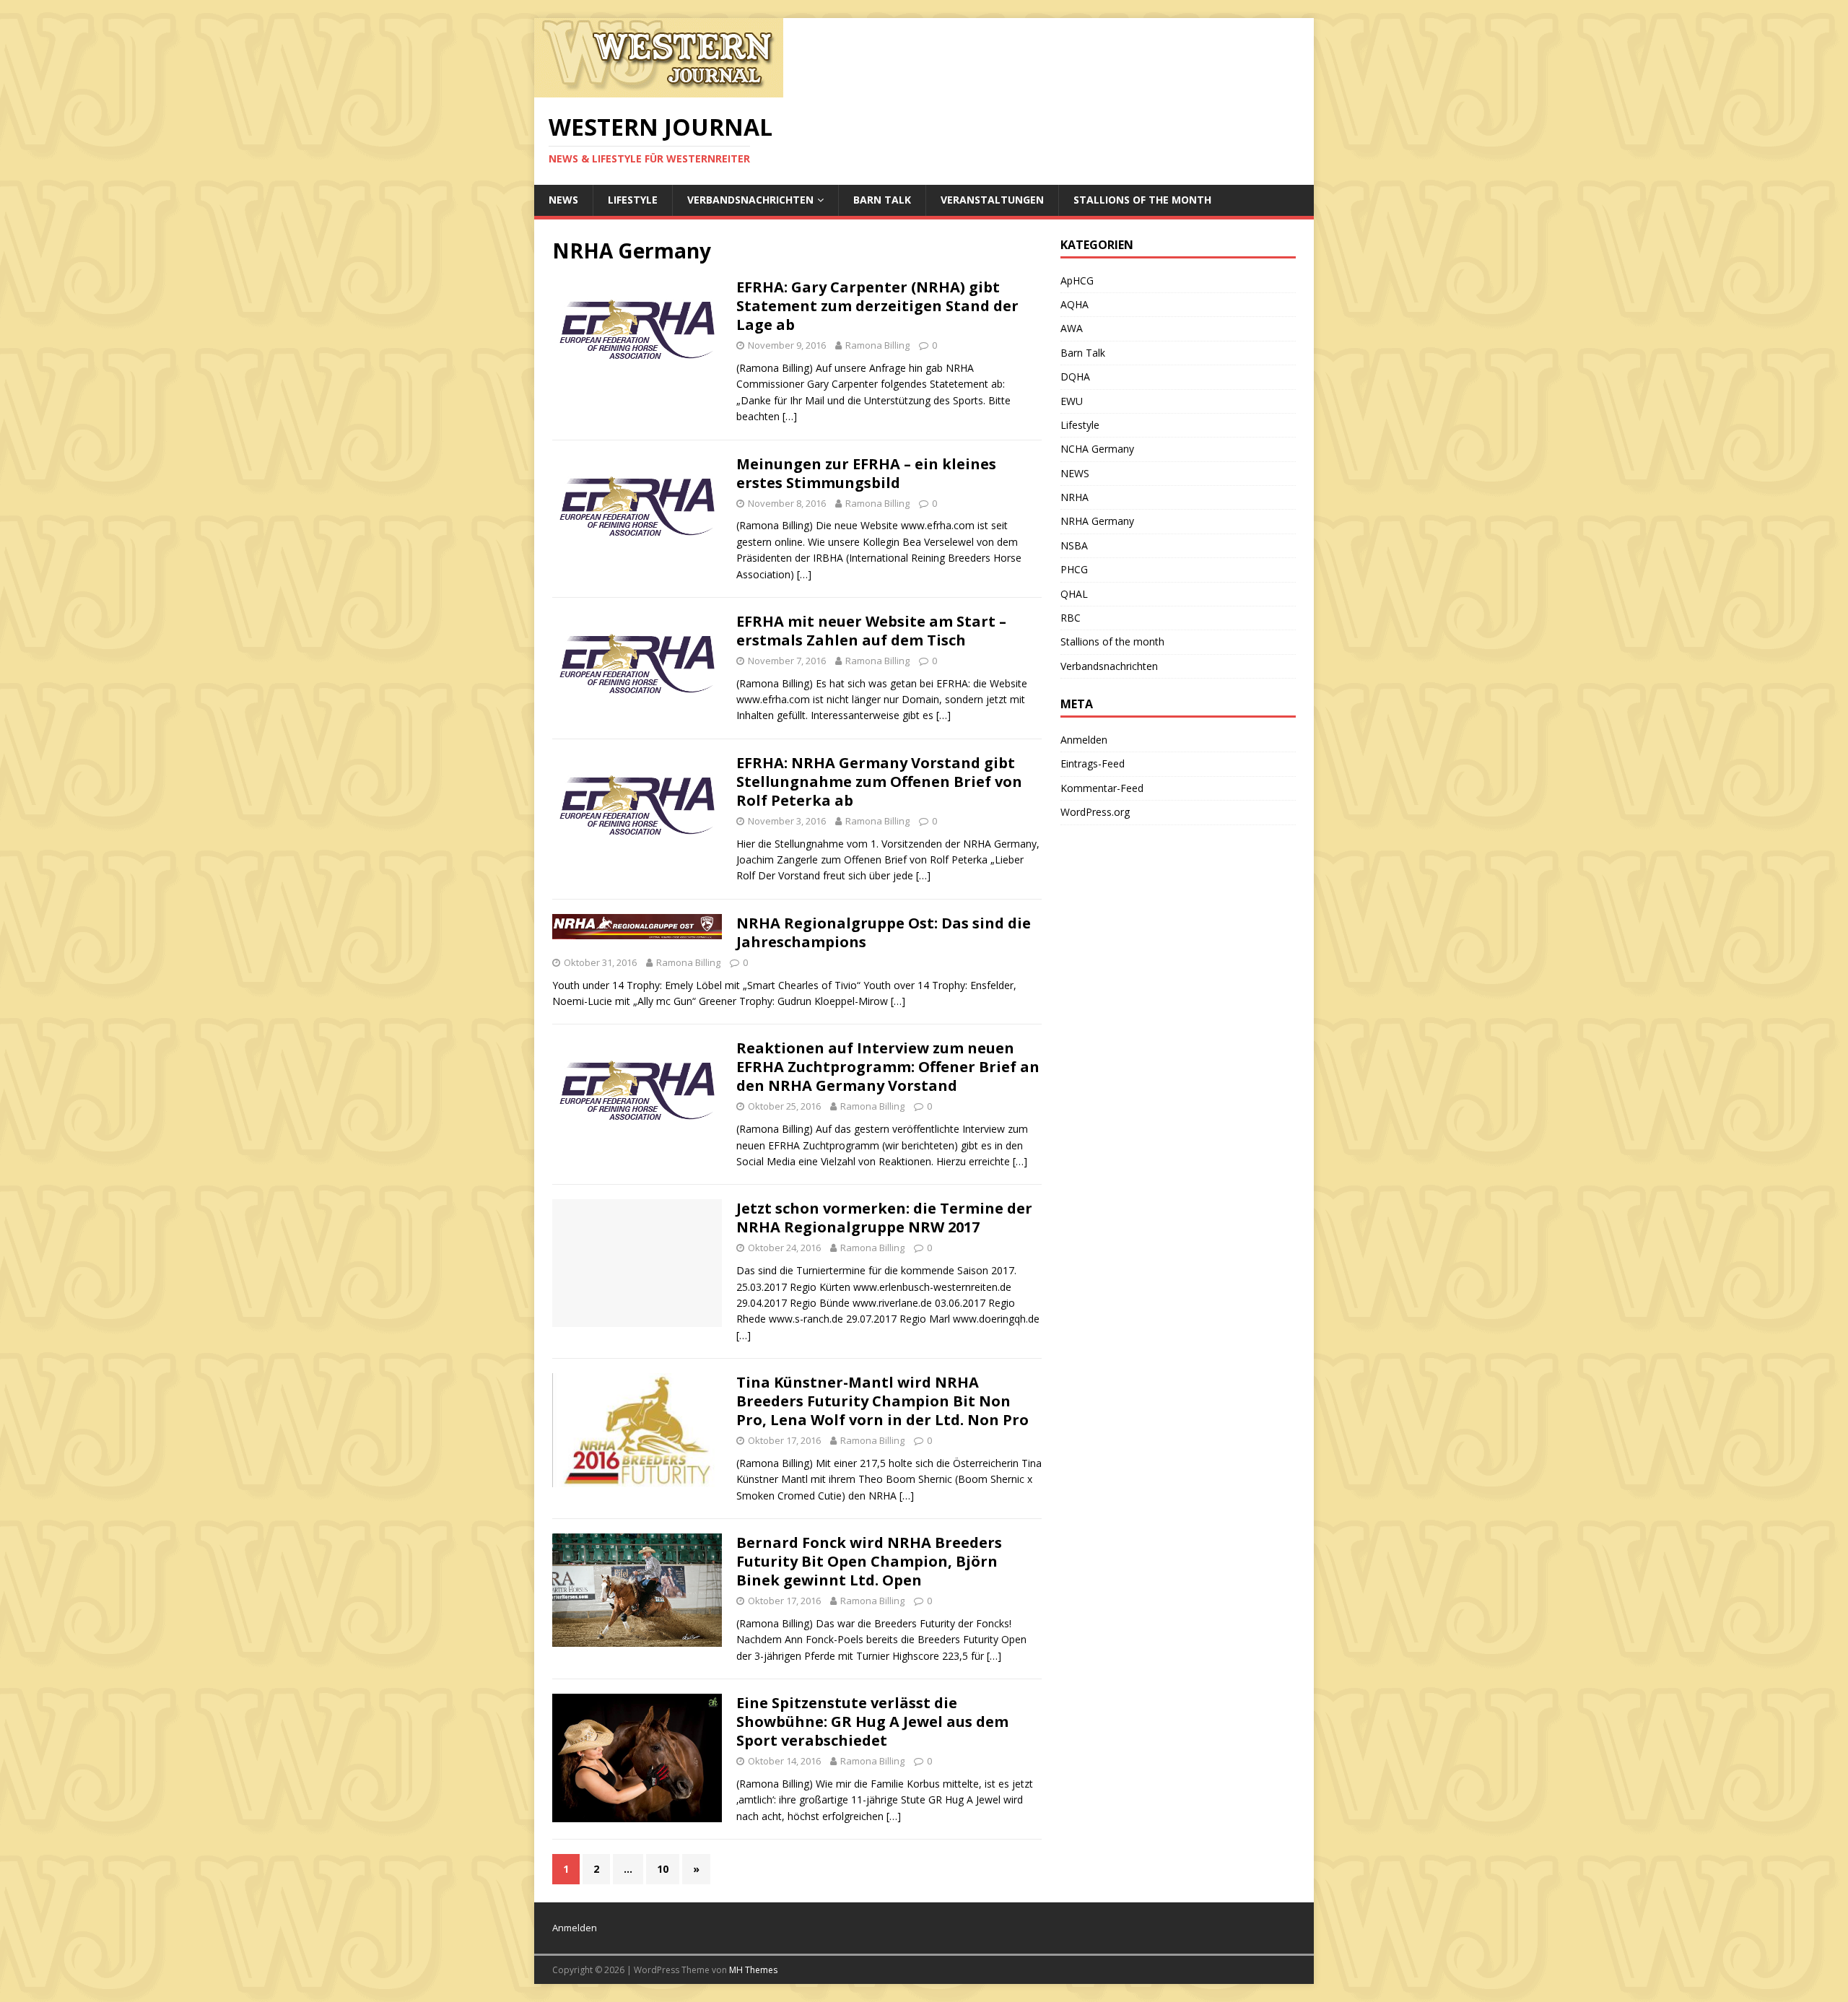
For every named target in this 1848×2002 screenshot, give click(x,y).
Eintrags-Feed (1093, 763)
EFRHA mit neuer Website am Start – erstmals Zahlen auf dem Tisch (871, 631)
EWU (1072, 401)
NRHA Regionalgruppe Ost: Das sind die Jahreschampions (884, 932)
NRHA (1075, 497)
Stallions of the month (1142, 200)
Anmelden (1084, 740)
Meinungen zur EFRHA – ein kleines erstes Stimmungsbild (866, 473)
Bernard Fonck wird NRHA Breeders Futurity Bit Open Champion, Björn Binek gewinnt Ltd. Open (869, 1561)
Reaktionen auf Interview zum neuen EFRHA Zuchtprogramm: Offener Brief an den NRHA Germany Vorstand (888, 1067)
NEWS (563, 200)
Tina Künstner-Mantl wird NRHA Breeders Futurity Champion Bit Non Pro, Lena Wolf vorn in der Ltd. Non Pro (882, 1401)
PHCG (1074, 569)
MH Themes (753, 1970)
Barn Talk (882, 200)
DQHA (1075, 377)
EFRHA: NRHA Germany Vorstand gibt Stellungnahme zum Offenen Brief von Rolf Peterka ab (879, 782)
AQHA (1075, 304)
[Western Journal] (659, 89)
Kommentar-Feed (1102, 788)
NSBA (1074, 545)
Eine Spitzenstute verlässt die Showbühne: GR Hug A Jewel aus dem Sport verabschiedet (872, 1722)
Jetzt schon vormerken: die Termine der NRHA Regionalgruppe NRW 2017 (884, 1218)
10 (663, 1869)
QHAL (1074, 594)
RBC (1071, 618)
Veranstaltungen (992, 200)
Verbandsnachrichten (750, 200)
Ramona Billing (877, 345)
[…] (790, 416)
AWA (1072, 328)
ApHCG (1077, 280)
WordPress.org (1095, 812)
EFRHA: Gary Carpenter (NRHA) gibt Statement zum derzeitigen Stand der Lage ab (877, 306)
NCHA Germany (1097, 449)
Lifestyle (633, 200)
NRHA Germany (1097, 521)
